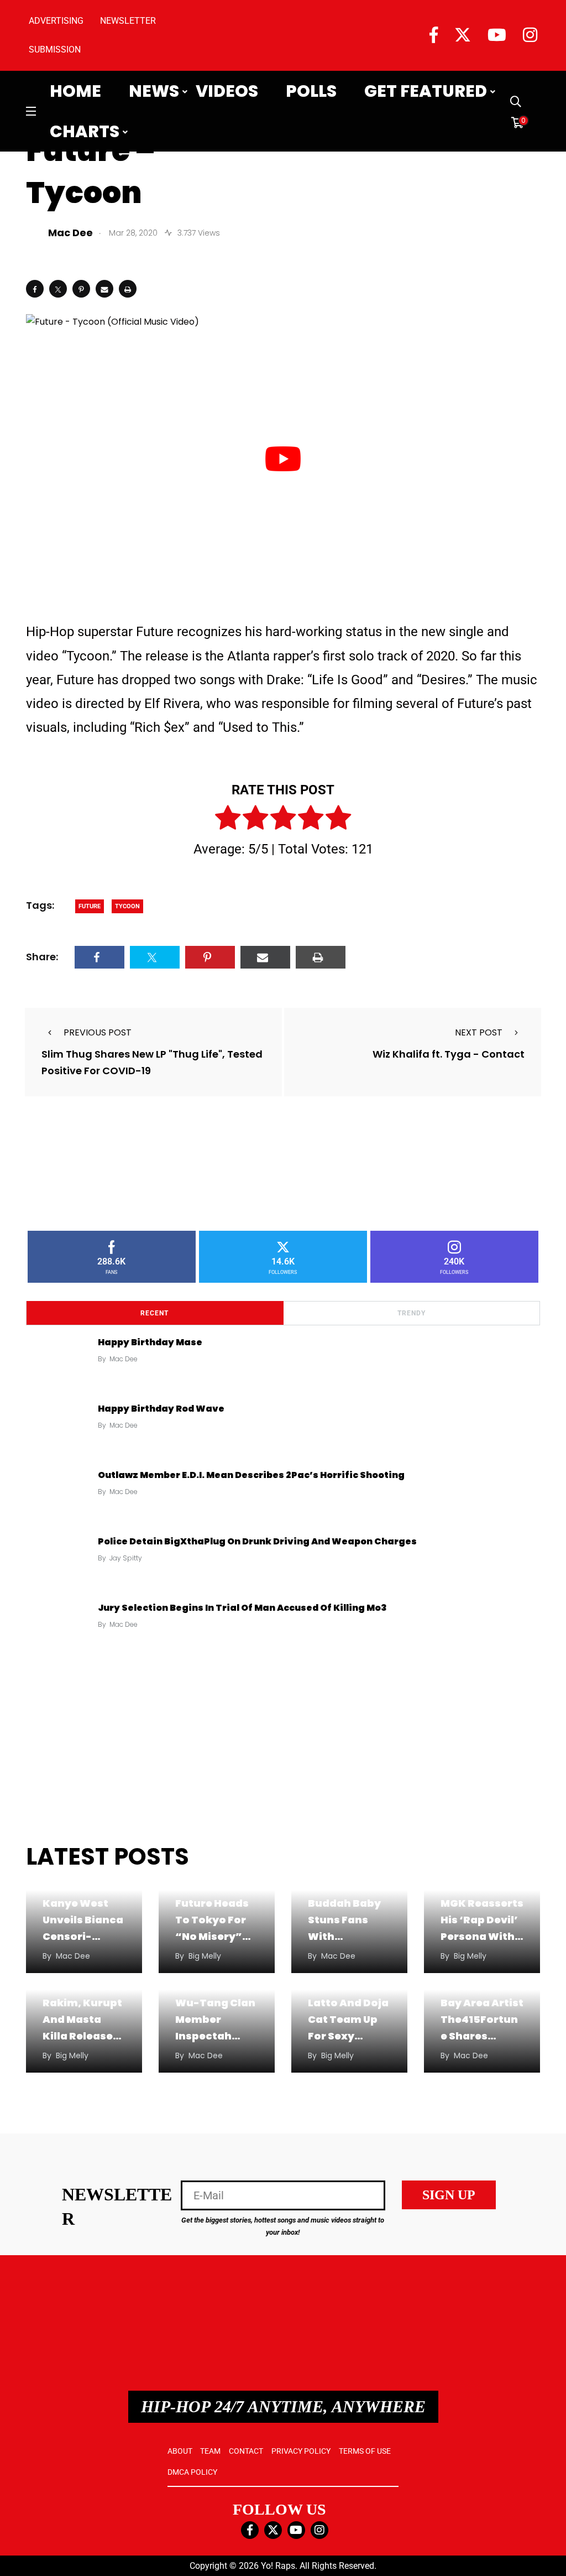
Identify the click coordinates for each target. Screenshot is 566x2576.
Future (90, 906)
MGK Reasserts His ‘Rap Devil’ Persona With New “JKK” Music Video (482, 1936)
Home (75, 91)
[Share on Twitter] (58, 289)
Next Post (479, 1032)
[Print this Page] (128, 289)
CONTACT (246, 2451)
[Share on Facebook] (35, 289)
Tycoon (127, 906)
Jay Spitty (126, 1558)
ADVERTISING (56, 21)
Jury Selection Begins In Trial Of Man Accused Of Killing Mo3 (242, 1608)
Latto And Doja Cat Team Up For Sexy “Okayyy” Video (348, 2036)
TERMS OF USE (365, 2451)
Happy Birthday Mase (150, 1342)
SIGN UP (449, 2195)
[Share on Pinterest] (81, 289)
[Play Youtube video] (283, 459)
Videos (227, 91)
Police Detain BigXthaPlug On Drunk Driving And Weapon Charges (257, 1541)
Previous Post (98, 1032)
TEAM (210, 2451)
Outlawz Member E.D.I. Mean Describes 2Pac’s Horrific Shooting (251, 1475)
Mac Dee (124, 1359)
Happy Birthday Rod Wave (161, 1409)
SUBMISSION (55, 50)
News (154, 91)
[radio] (228, 820)
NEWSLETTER (128, 21)
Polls (311, 91)
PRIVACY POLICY (301, 2451)
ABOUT (180, 2451)
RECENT (154, 1313)
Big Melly (205, 1956)
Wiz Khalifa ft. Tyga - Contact (449, 1055)
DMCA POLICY (192, 2472)
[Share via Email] (104, 289)
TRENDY (412, 1313)
